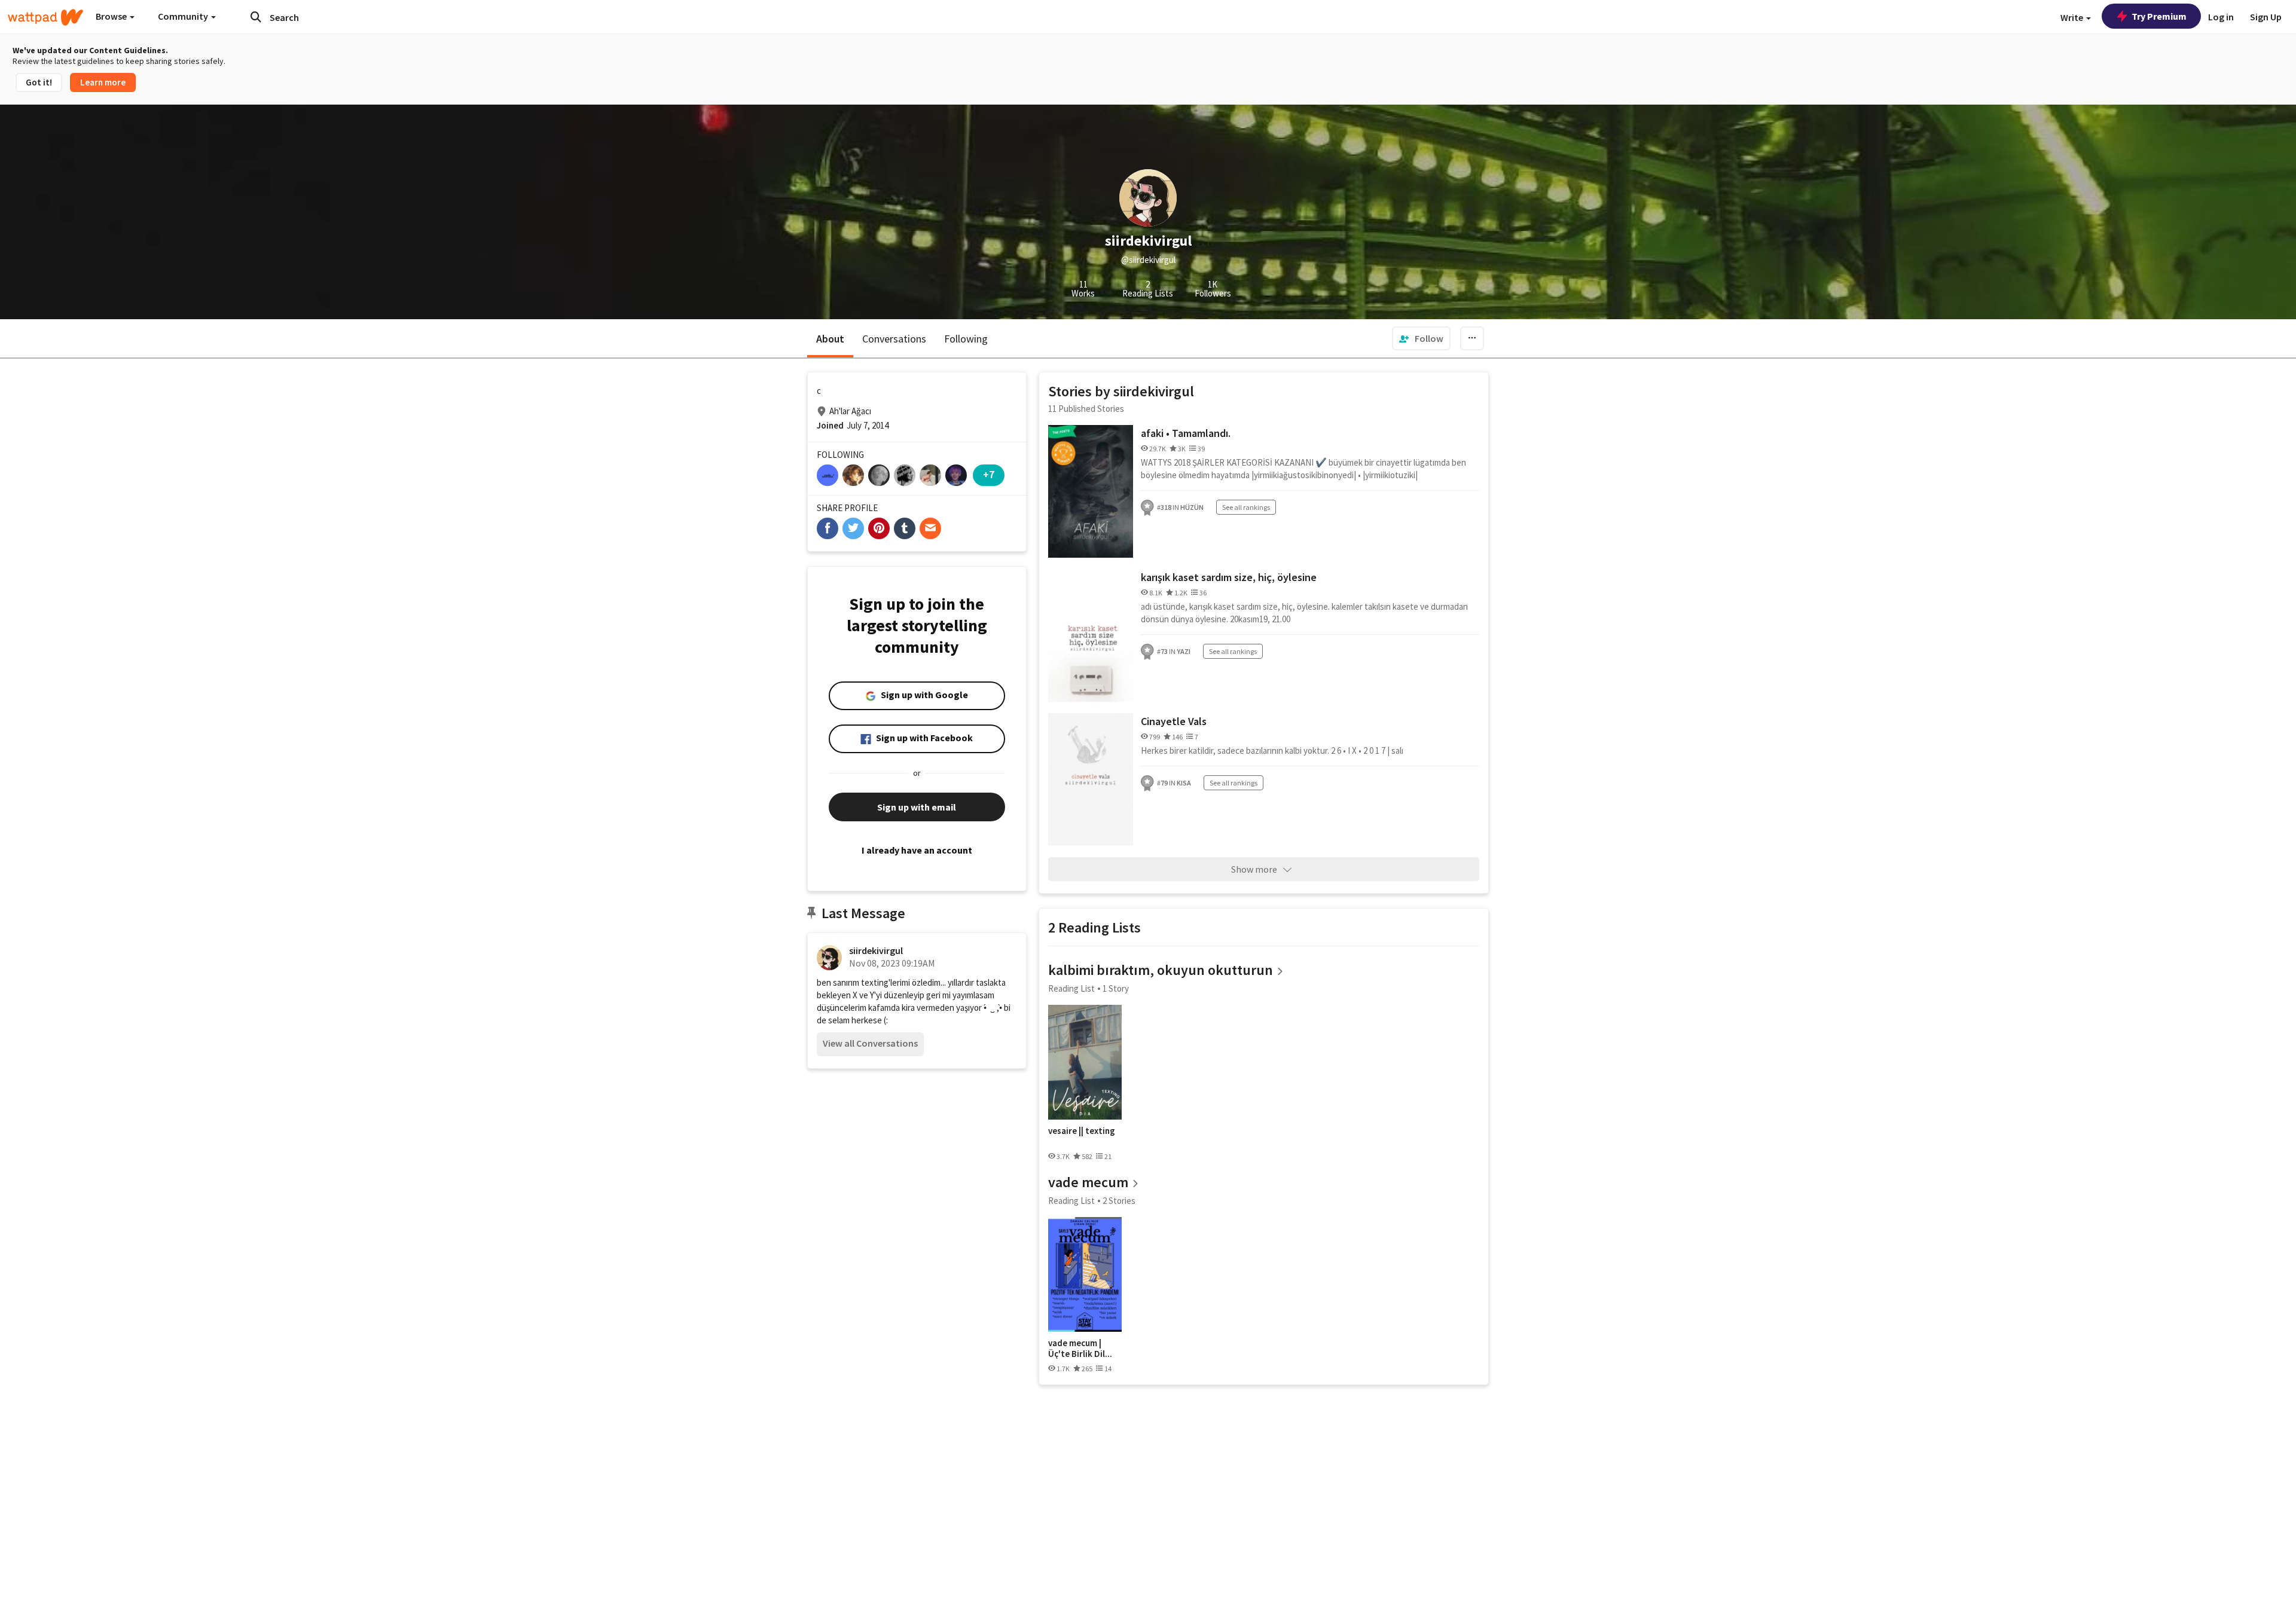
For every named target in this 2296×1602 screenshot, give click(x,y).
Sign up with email (917, 807)
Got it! (39, 82)
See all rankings (1246, 507)
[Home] (45, 17)
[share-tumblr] (905, 528)
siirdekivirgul (876, 950)
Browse (112, 16)
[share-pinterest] (879, 528)
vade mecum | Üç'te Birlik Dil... (1080, 1348)
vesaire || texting (1082, 1131)
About (830, 339)
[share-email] (930, 528)
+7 (989, 474)
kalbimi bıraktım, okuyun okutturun (1161, 970)
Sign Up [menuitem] (2266, 17)
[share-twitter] (853, 528)
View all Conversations (870, 1043)
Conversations (894, 339)
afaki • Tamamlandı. (1186, 433)
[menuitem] (1421, 338)
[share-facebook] (828, 528)
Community (184, 16)
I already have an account (917, 850)
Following (966, 339)
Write (2073, 17)
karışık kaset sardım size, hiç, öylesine (1229, 577)
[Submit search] (256, 17)
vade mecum (1088, 1182)
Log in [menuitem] (2221, 17)
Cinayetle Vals (1174, 721)
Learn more (103, 82)
